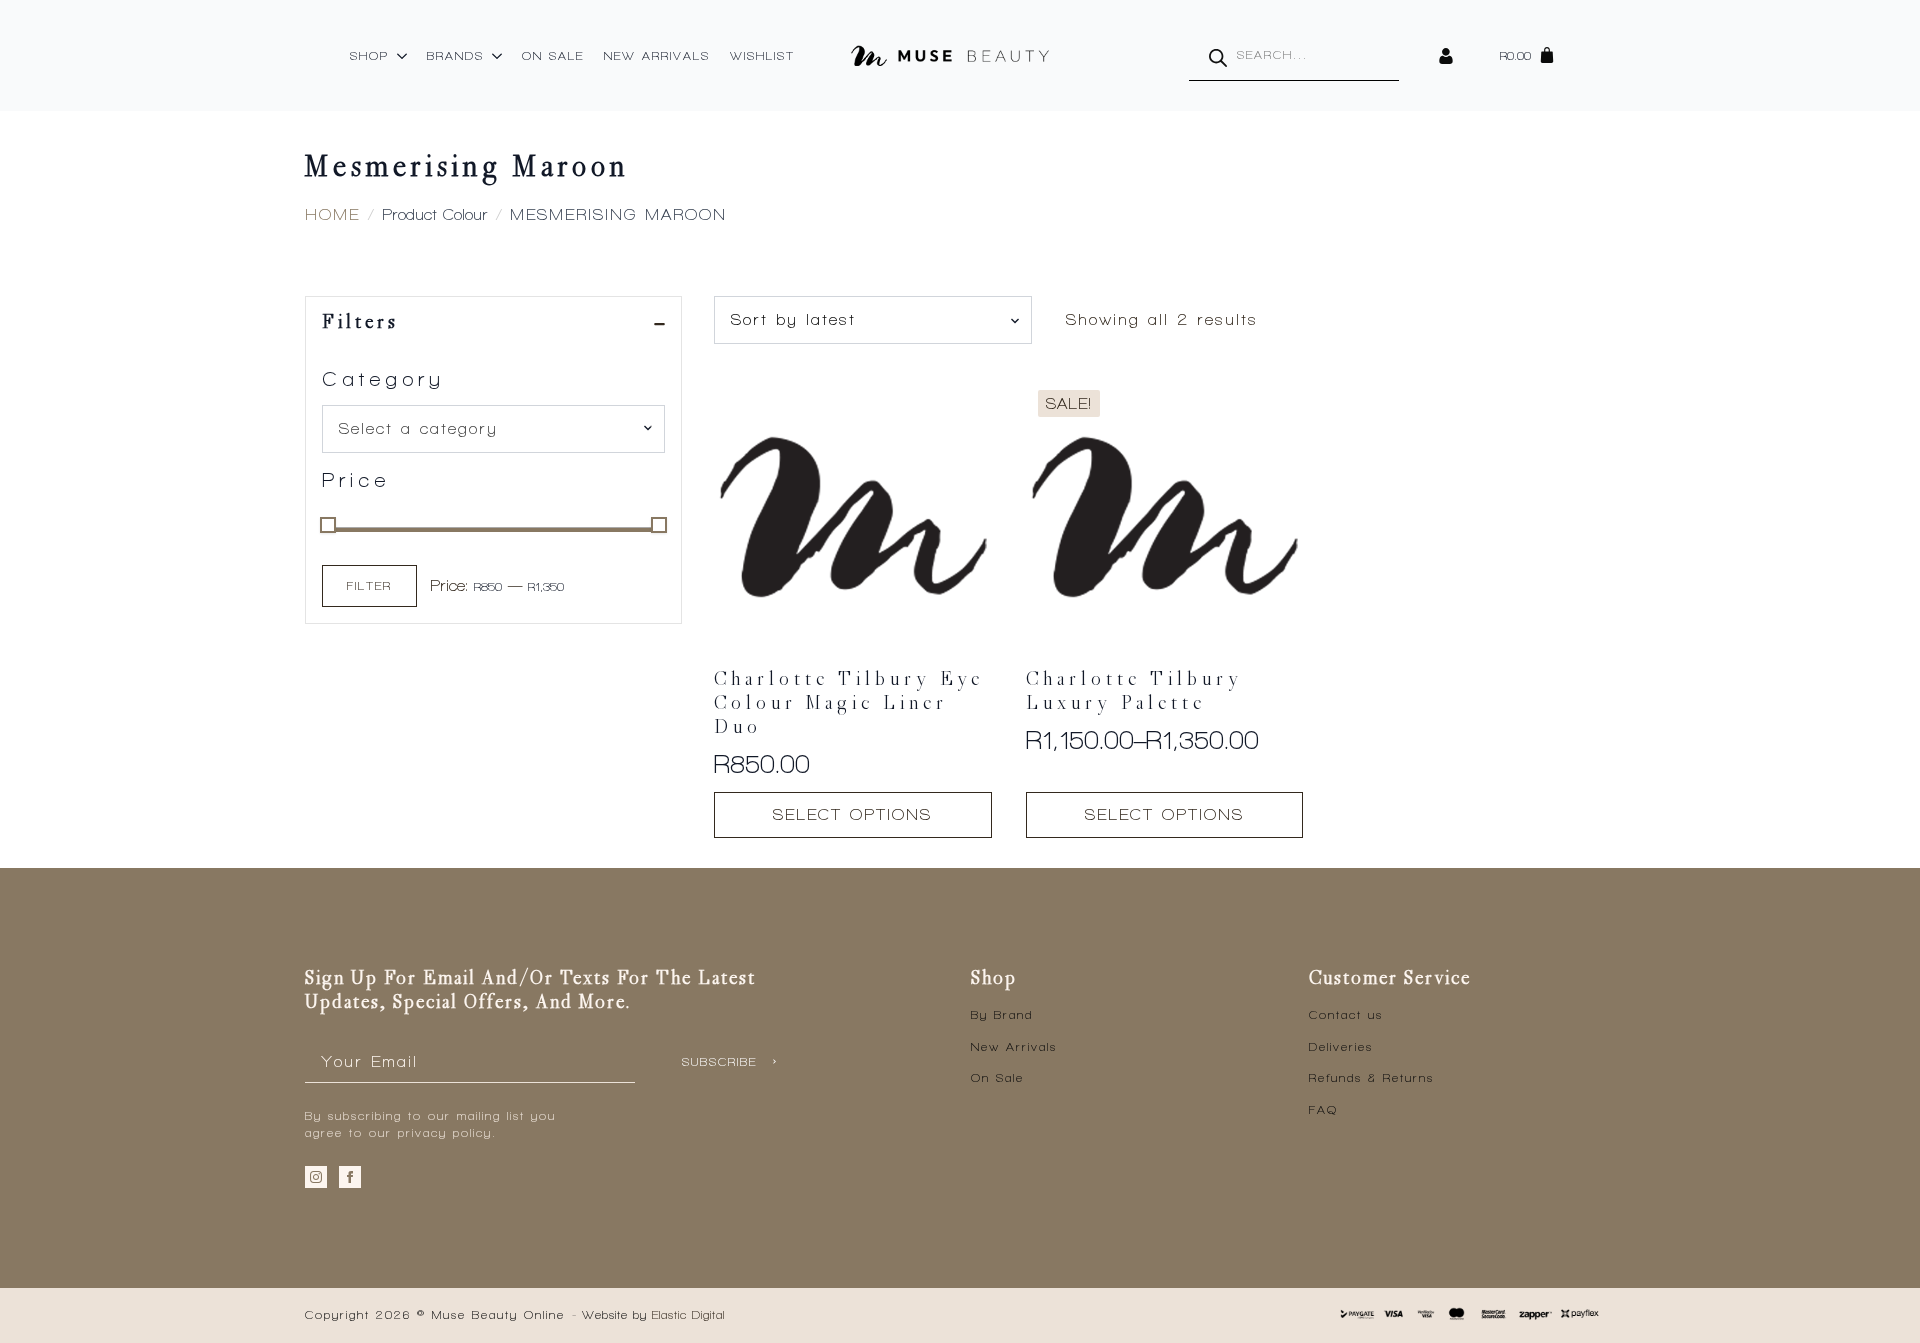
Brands (455, 56)
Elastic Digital (688, 1315)
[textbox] (485, 429)
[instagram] (316, 1177)
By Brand (1002, 1015)
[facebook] (350, 1177)
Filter (369, 586)
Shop (369, 56)
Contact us (1346, 1015)
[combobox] (493, 429)
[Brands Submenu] (498, 56)
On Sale (553, 56)
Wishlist (762, 56)
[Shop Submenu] (403, 56)
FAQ (1323, 1110)
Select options (852, 814)
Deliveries (1341, 1047)
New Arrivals (657, 56)
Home (332, 214)
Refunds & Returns (1371, 1078)
